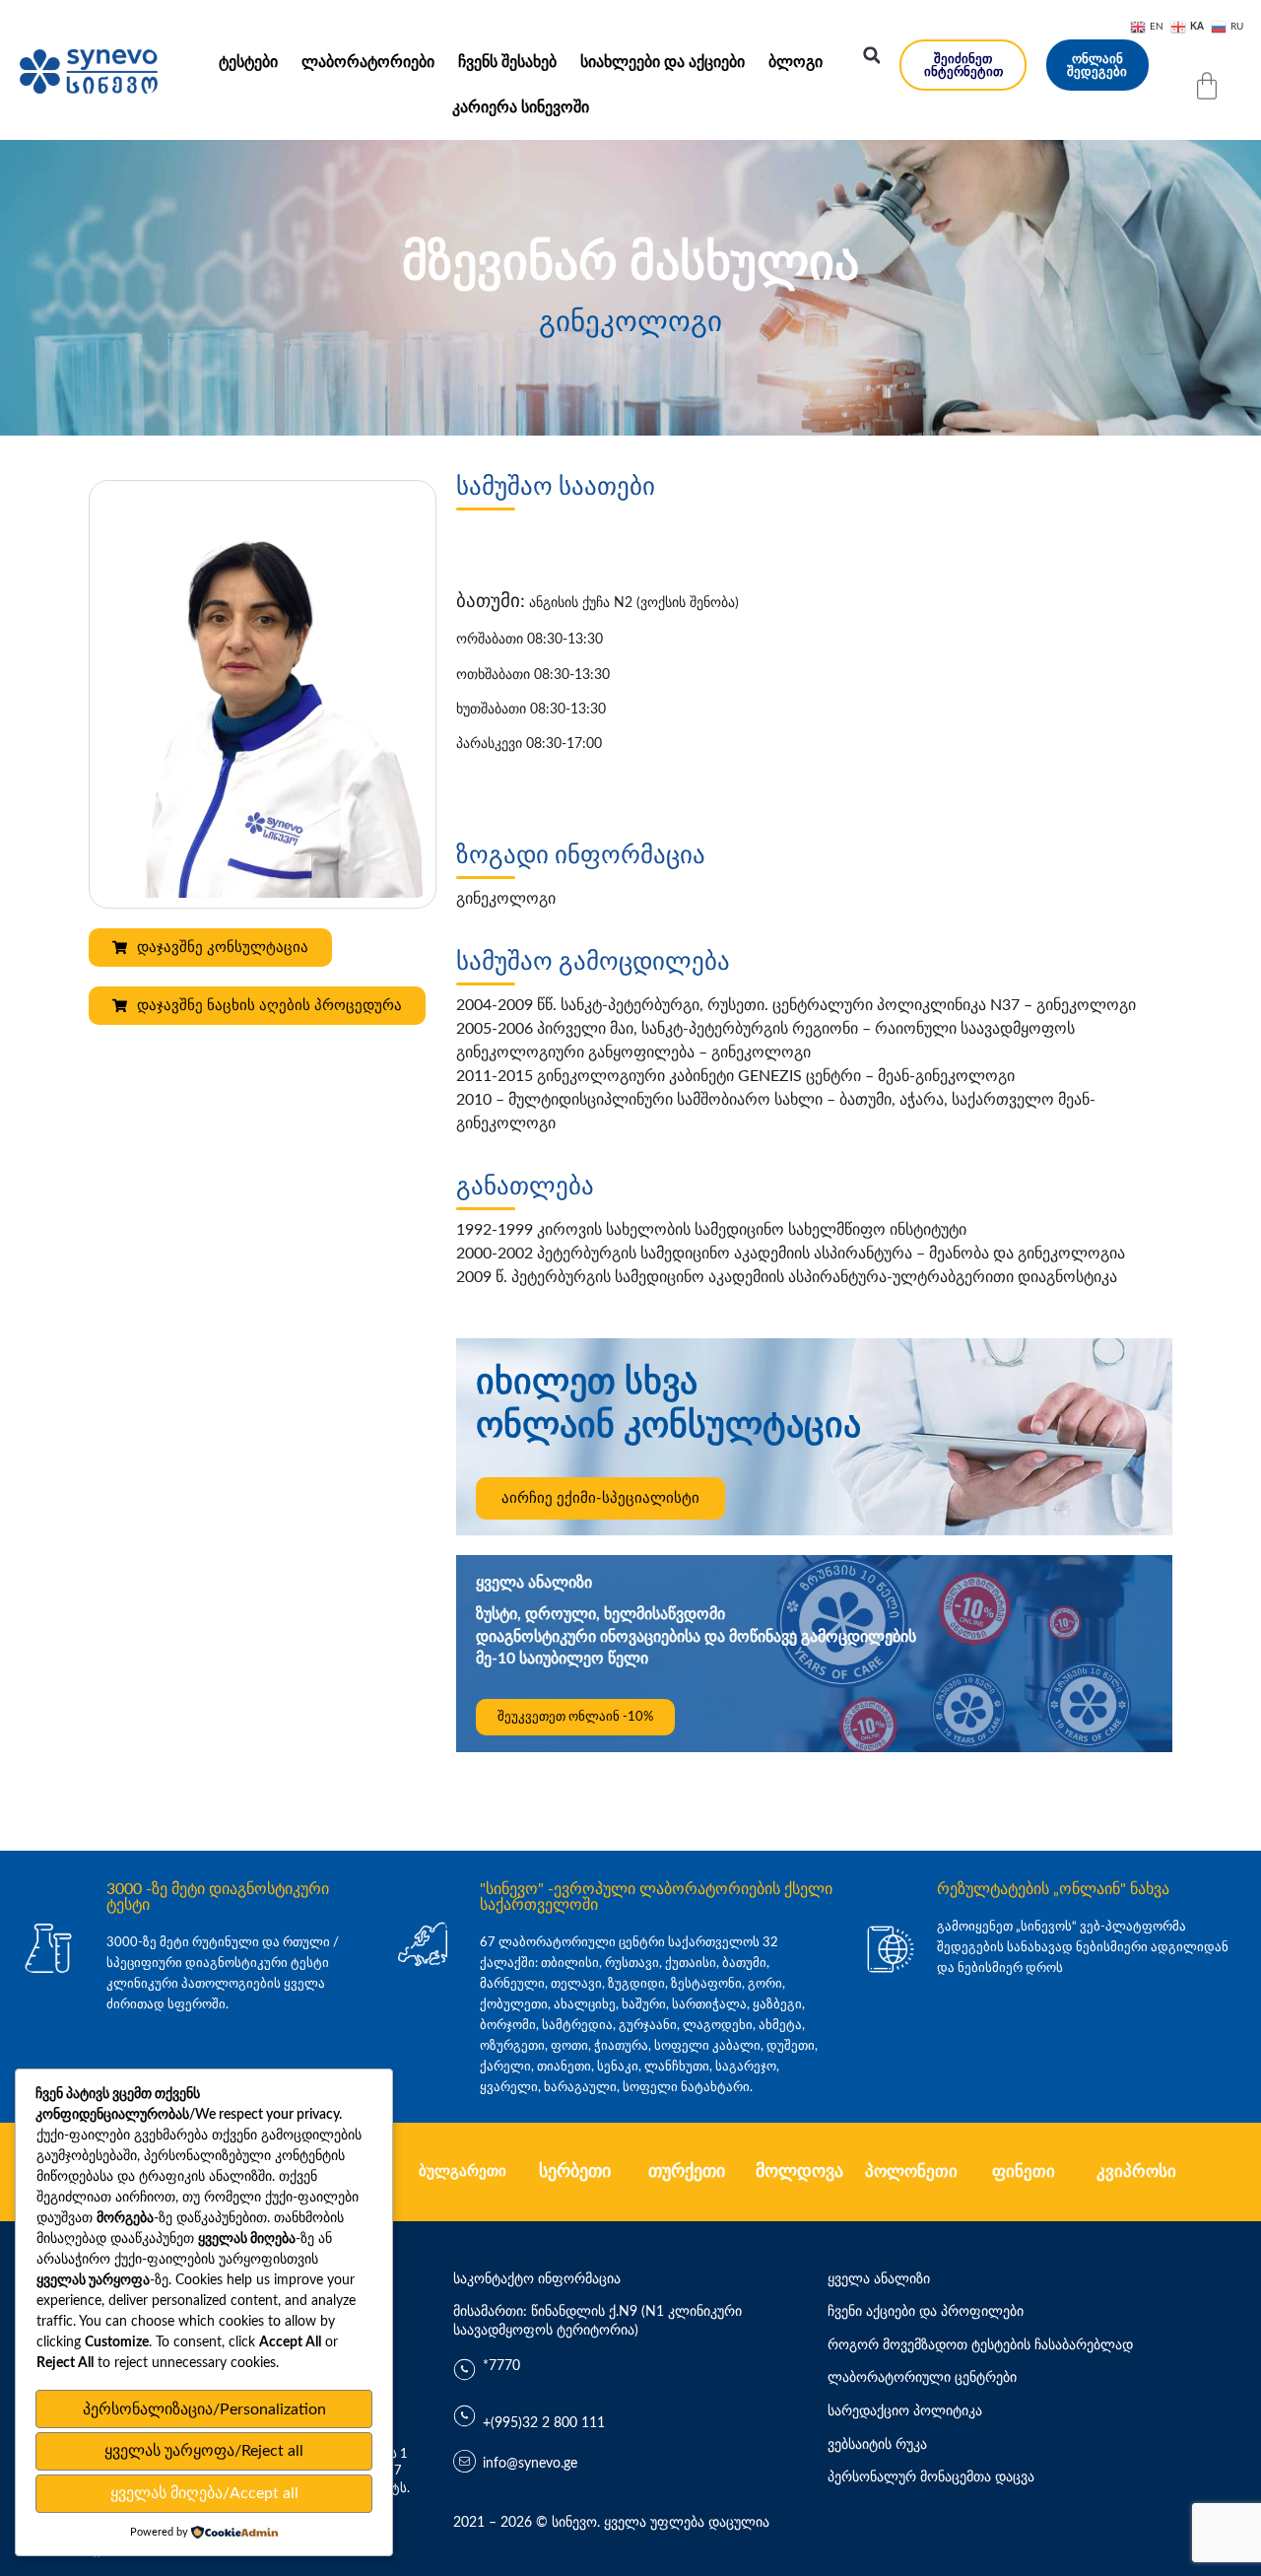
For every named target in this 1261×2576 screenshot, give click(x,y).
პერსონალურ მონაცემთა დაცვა (931, 2477)
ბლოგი (796, 62)
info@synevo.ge (530, 2464)
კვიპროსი (1136, 2171)
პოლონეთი (911, 2171)
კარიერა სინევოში (521, 107)
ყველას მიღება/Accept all (204, 2493)
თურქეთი (687, 2172)
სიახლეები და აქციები (663, 62)
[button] (872, 55)
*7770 (501, 2366)
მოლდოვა (799, 2172)
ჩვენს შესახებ (507, 62)
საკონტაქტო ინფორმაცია (537, 2279)
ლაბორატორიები (368, 62)
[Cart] (1207, 86)
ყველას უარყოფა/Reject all (204, 2451)
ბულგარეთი (463, 2171)
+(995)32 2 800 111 (544, 2423)
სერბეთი (575, 2172)
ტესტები (248, 62)
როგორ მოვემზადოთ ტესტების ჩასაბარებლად (980, 2345)
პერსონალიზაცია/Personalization (204, 2409)
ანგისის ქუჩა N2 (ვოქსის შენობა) (597, 603)
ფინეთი (1024, 2171)
